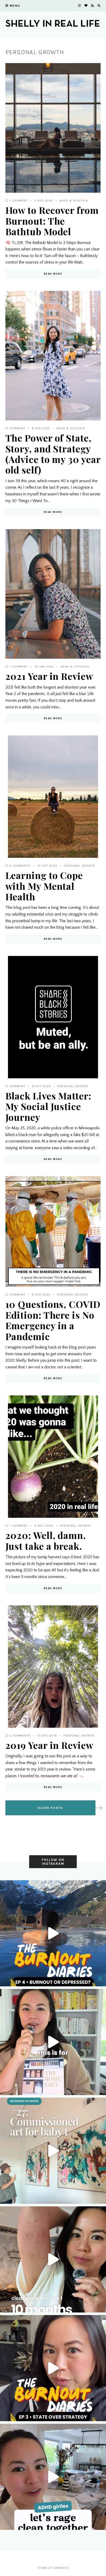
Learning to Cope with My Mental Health (44, 886)
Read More (53, 274)
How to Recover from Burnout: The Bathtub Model (52, 221)
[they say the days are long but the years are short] (53, 2151)
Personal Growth (80, 866)
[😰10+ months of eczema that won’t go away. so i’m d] (53, 2259)
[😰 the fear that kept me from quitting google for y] (53, 2368)
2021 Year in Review (49, 676)
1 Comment (18, 201)
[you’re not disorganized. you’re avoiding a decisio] (53, 2042)
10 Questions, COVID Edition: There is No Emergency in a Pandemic (53, 1320)
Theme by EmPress (53, 2568)
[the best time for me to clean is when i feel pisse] (53, 2477)
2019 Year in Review (49, 1745)
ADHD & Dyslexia (74, 201)
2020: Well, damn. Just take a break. (46, 1540)
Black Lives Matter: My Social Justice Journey (48, 1106)
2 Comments (19, 866)
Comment (17, 428)
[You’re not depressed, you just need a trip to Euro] (53, 1933)
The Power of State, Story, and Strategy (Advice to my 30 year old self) (53, 454)
